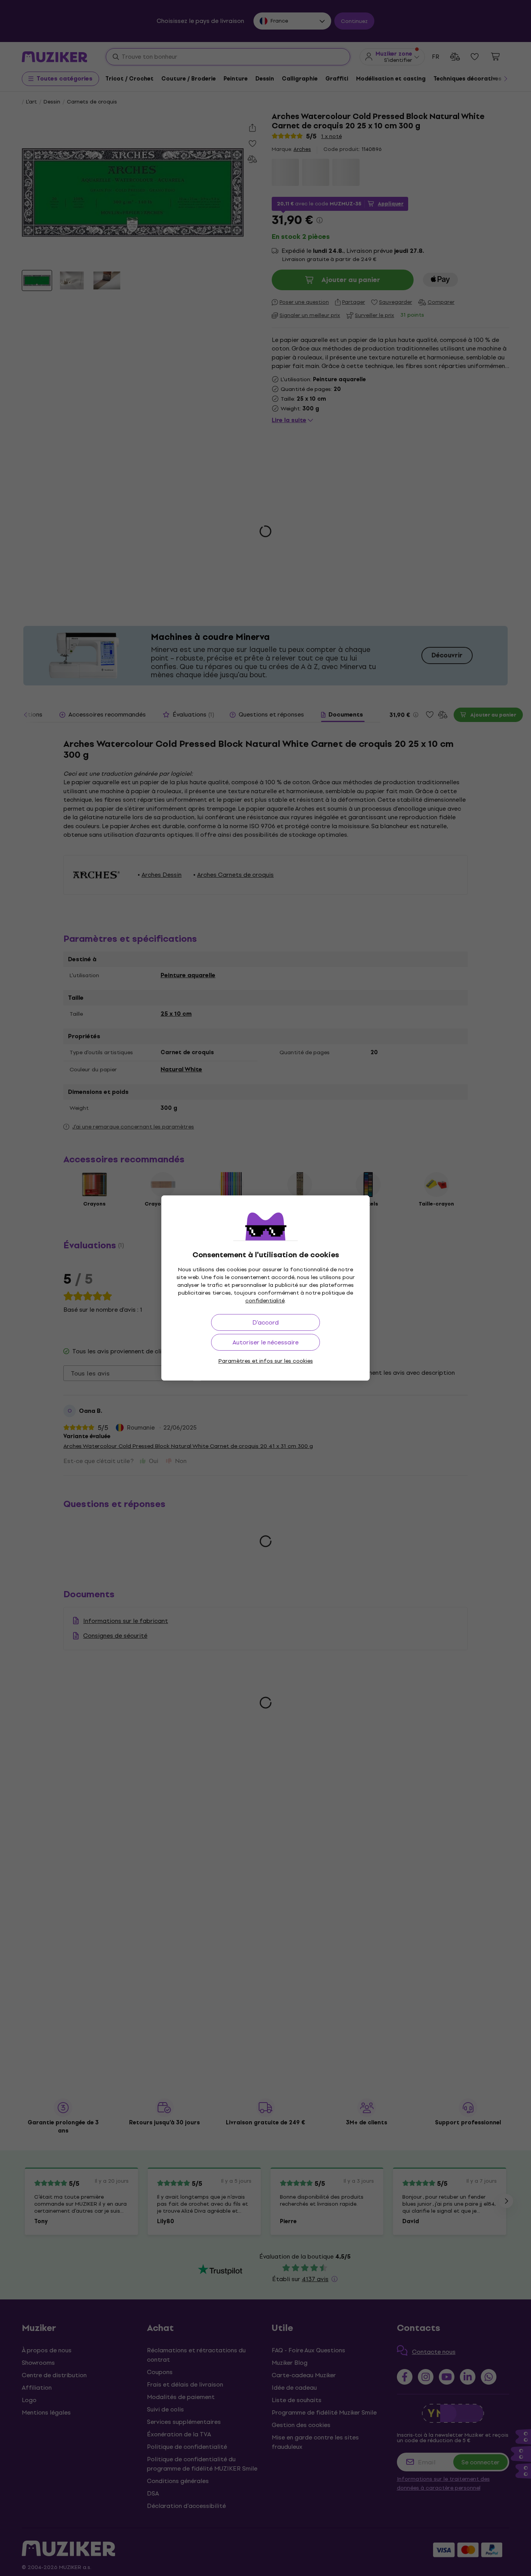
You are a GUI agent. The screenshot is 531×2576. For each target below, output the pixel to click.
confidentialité (265, 1301)
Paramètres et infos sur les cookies (266, 1361)
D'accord (265, 1322)
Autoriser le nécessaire (265, 1342)
